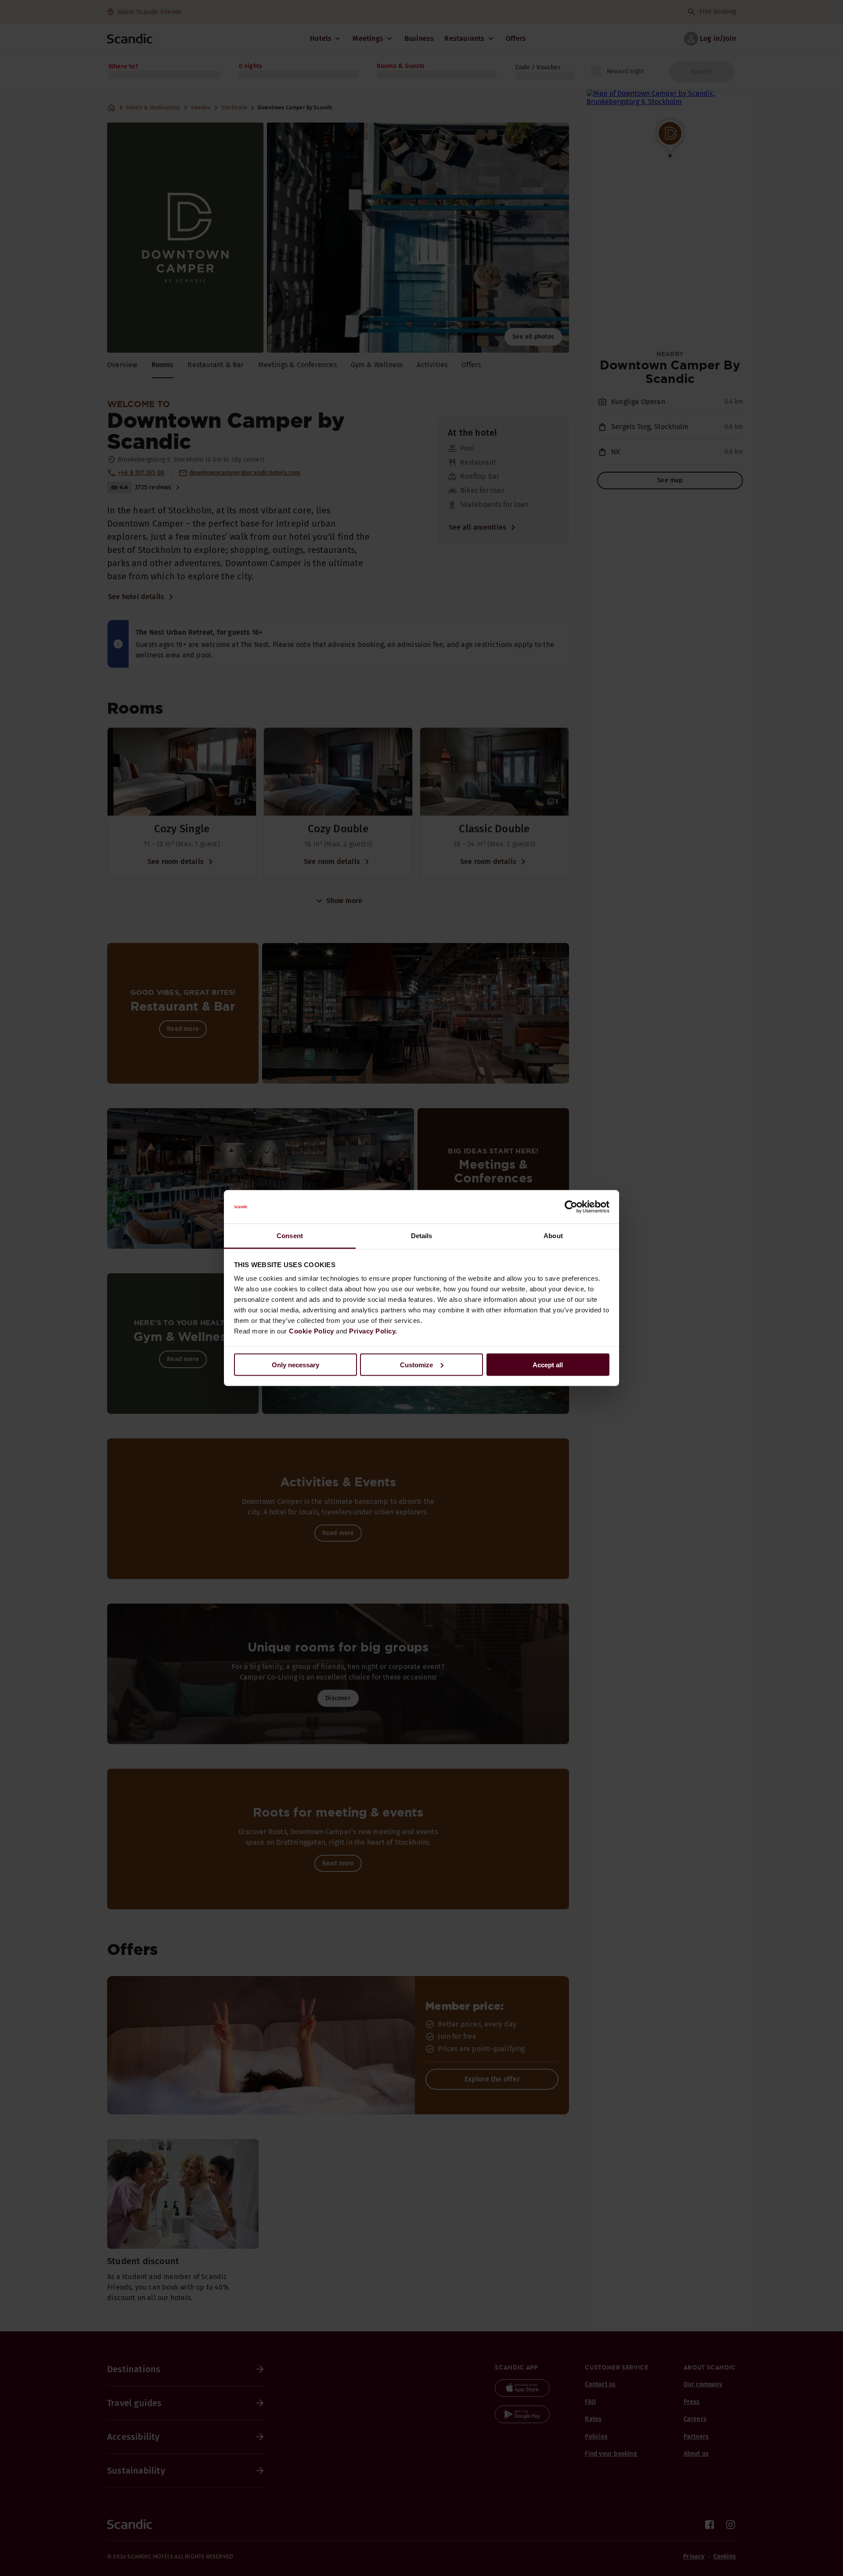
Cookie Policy (312, 1331)
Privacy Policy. (373, 1331)
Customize (416, 1364)
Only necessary (295, 1364)
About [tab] (553, 1236)
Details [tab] (422, 1236)
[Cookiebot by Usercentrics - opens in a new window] (571, 1207)
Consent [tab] (290, 1236)
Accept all (548, 1364)
